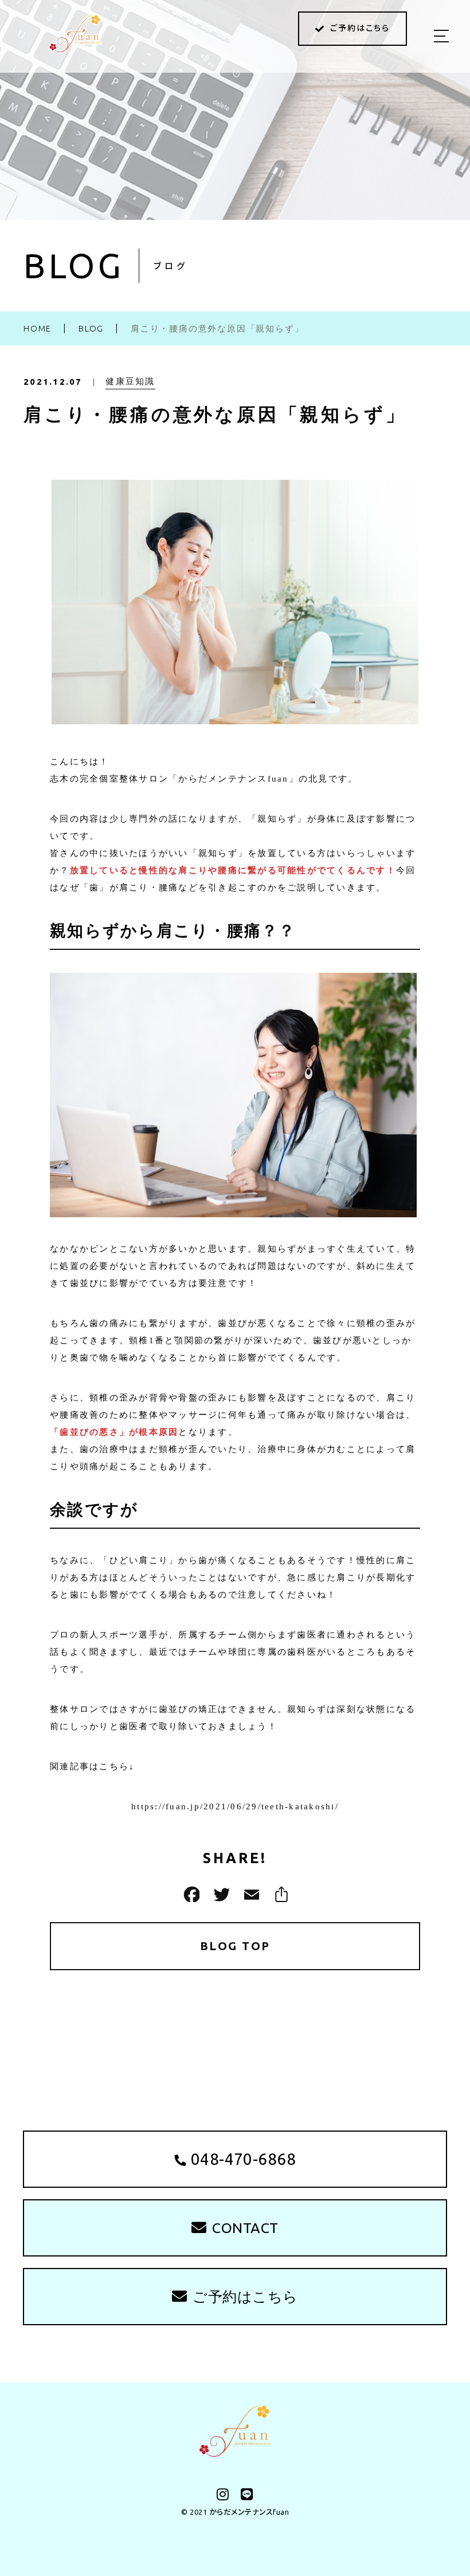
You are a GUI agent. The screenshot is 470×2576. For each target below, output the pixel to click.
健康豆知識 (130, 381)
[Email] (250, 1894)
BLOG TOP (235, 1946)
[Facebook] (190, 1894)
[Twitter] (220, 1894)
